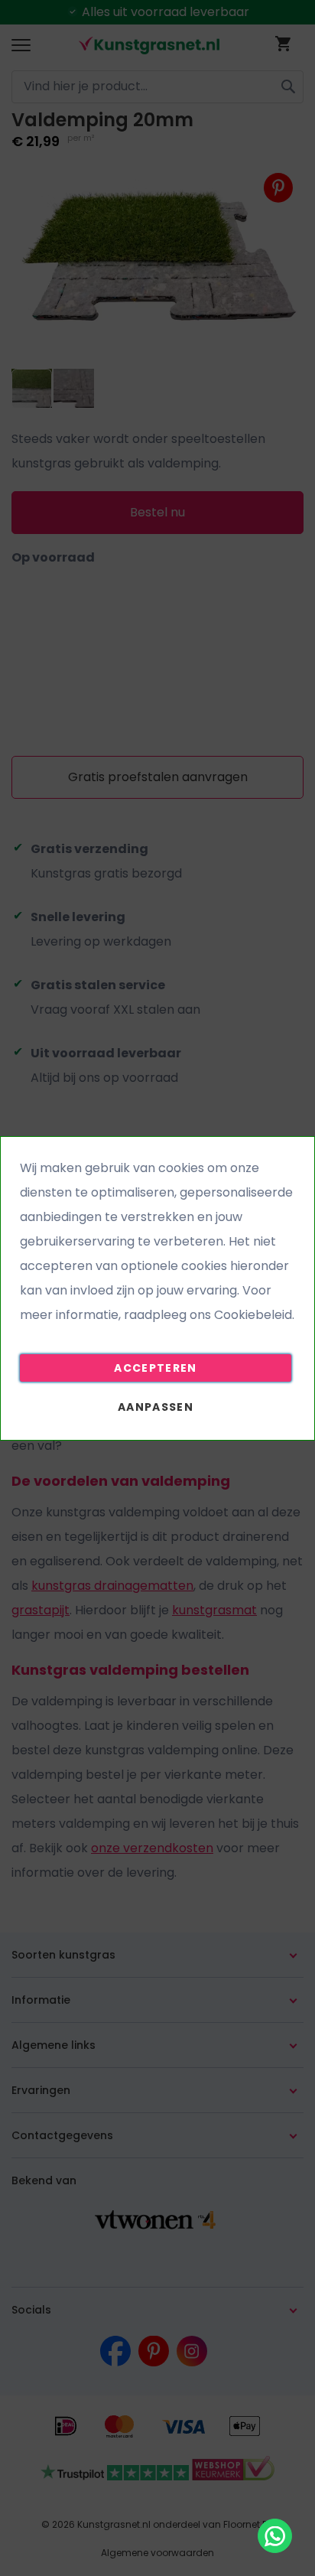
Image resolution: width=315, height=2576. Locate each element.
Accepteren (156, 1368)
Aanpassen (156, 1407)
